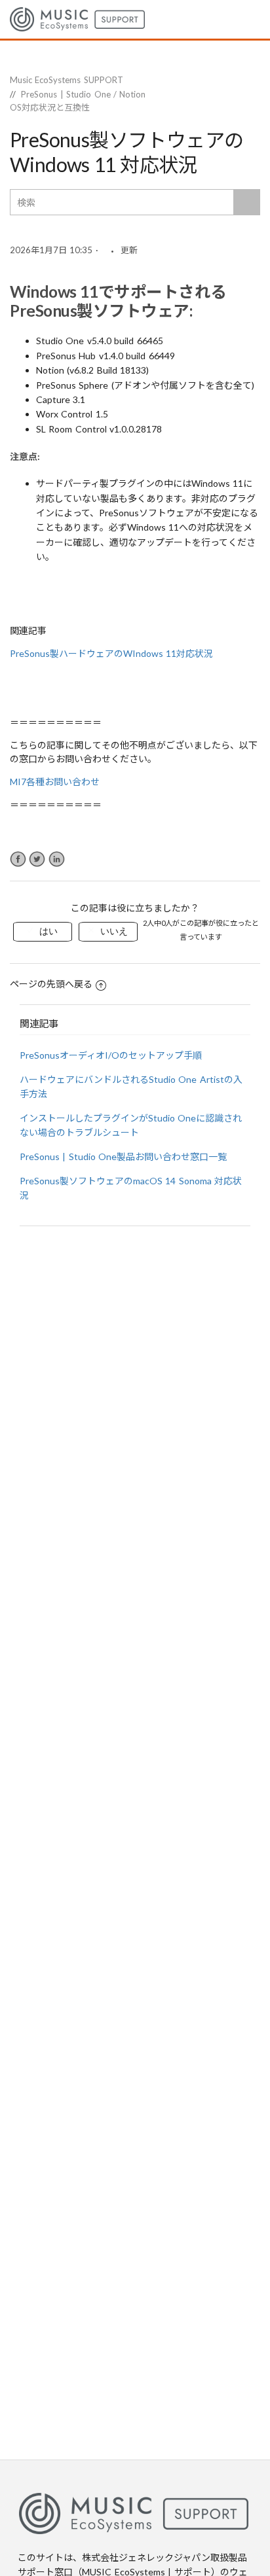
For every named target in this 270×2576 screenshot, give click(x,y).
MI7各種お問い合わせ (55, 782)
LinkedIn (57, 859)
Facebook (18, 859)
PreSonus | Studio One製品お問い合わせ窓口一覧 (123, 1156)
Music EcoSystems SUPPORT (67, 80)
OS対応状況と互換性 (50, 107)
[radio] (43, 932)
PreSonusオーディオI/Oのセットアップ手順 (111, 1055)
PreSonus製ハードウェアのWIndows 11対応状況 (111, 653)
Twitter (37, 859)
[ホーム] (77, 18)
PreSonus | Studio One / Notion (83, 94)
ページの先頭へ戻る (51, 984)
